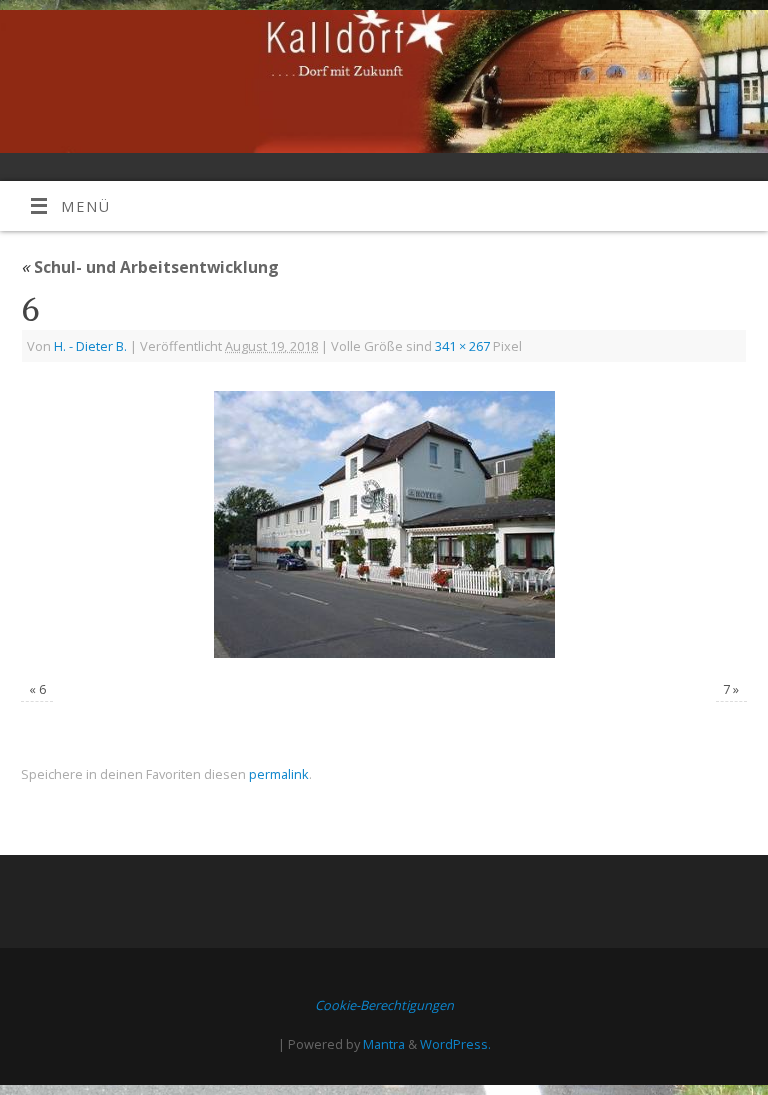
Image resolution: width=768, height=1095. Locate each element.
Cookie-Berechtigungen (384, 1005)
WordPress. (455, 1044)
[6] (383, 524)
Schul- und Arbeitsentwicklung (150, 267)
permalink (279, 774)
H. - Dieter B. (90, 346)
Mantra (384, 1044)
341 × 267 (462, 346)
